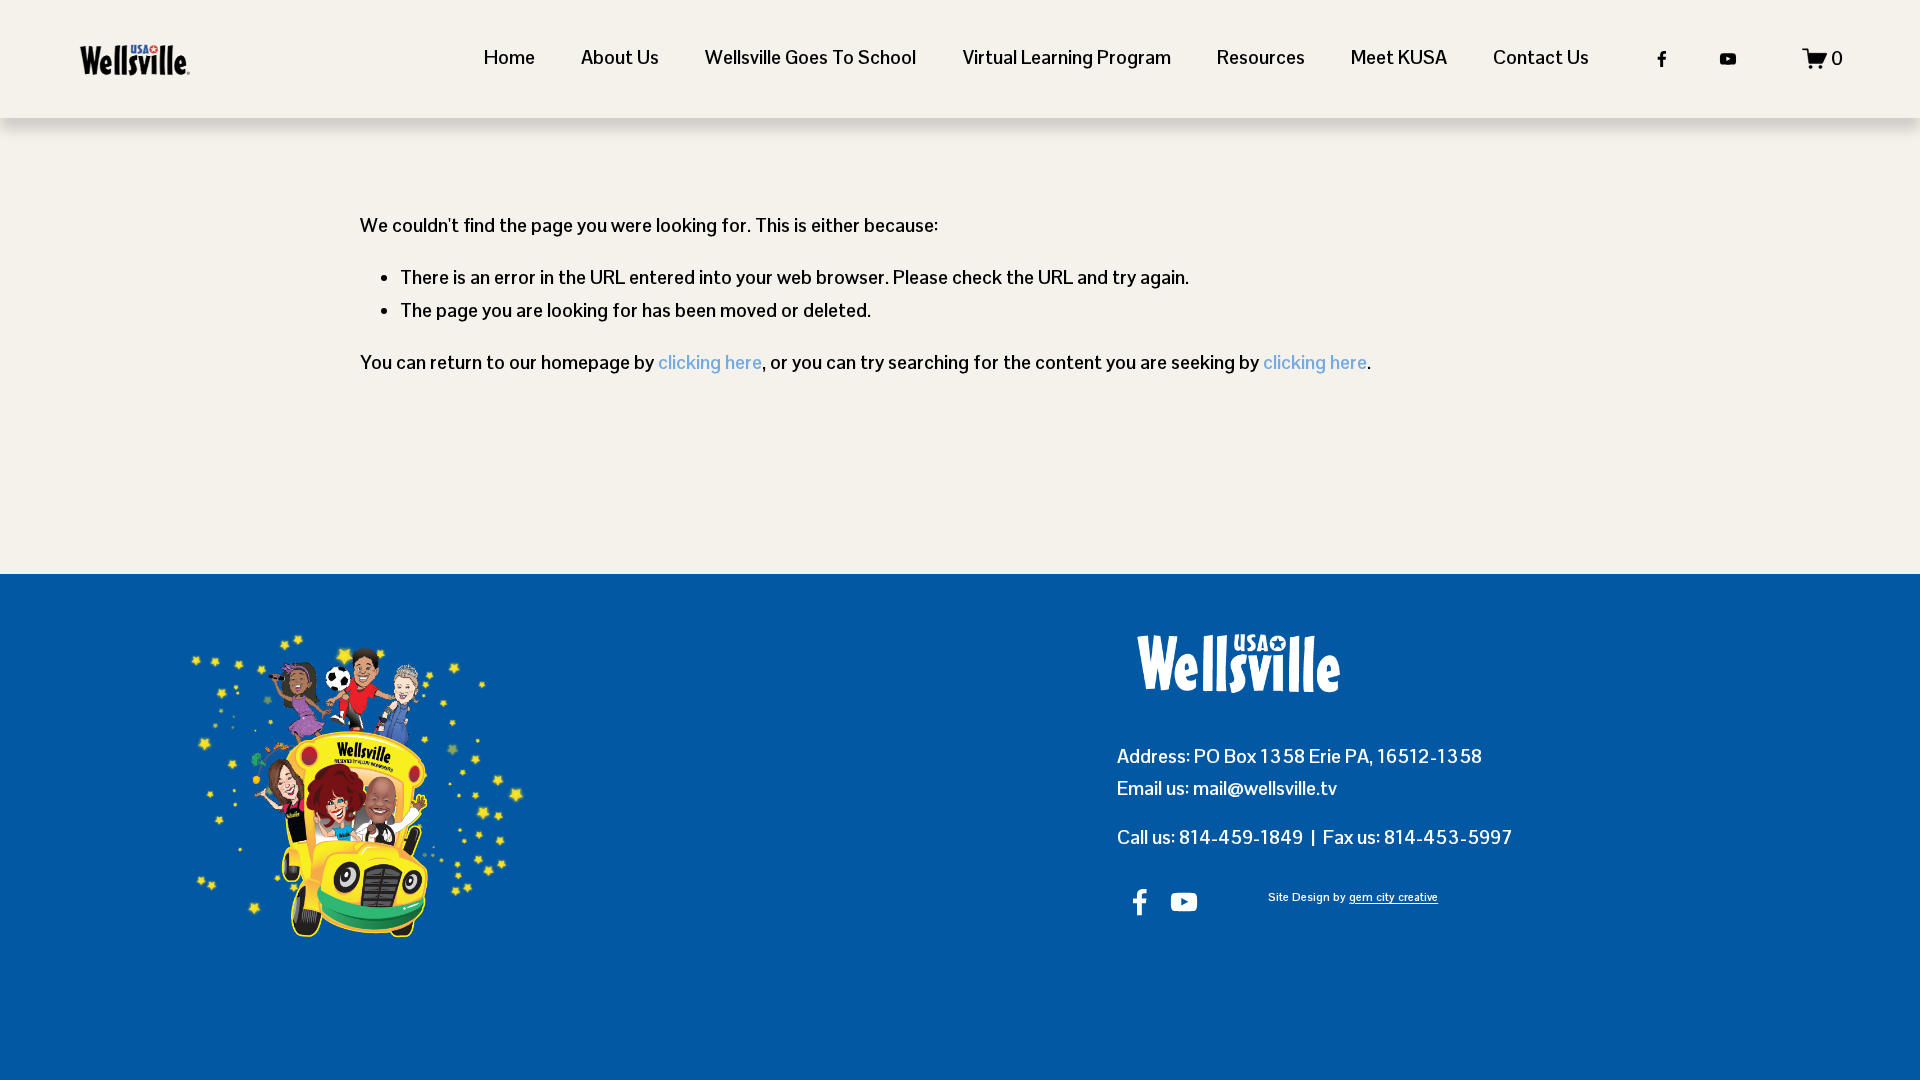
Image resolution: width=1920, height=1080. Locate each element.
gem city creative (1393, 897)
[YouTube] (1728, 59)
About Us (620, 57)
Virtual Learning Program (1067, 57)
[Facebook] (1662, 59)
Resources (1261, 57)
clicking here (710, 362)
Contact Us (1541, 57)
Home (509, 57)
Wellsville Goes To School (810, 57)
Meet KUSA (1399, 57)
